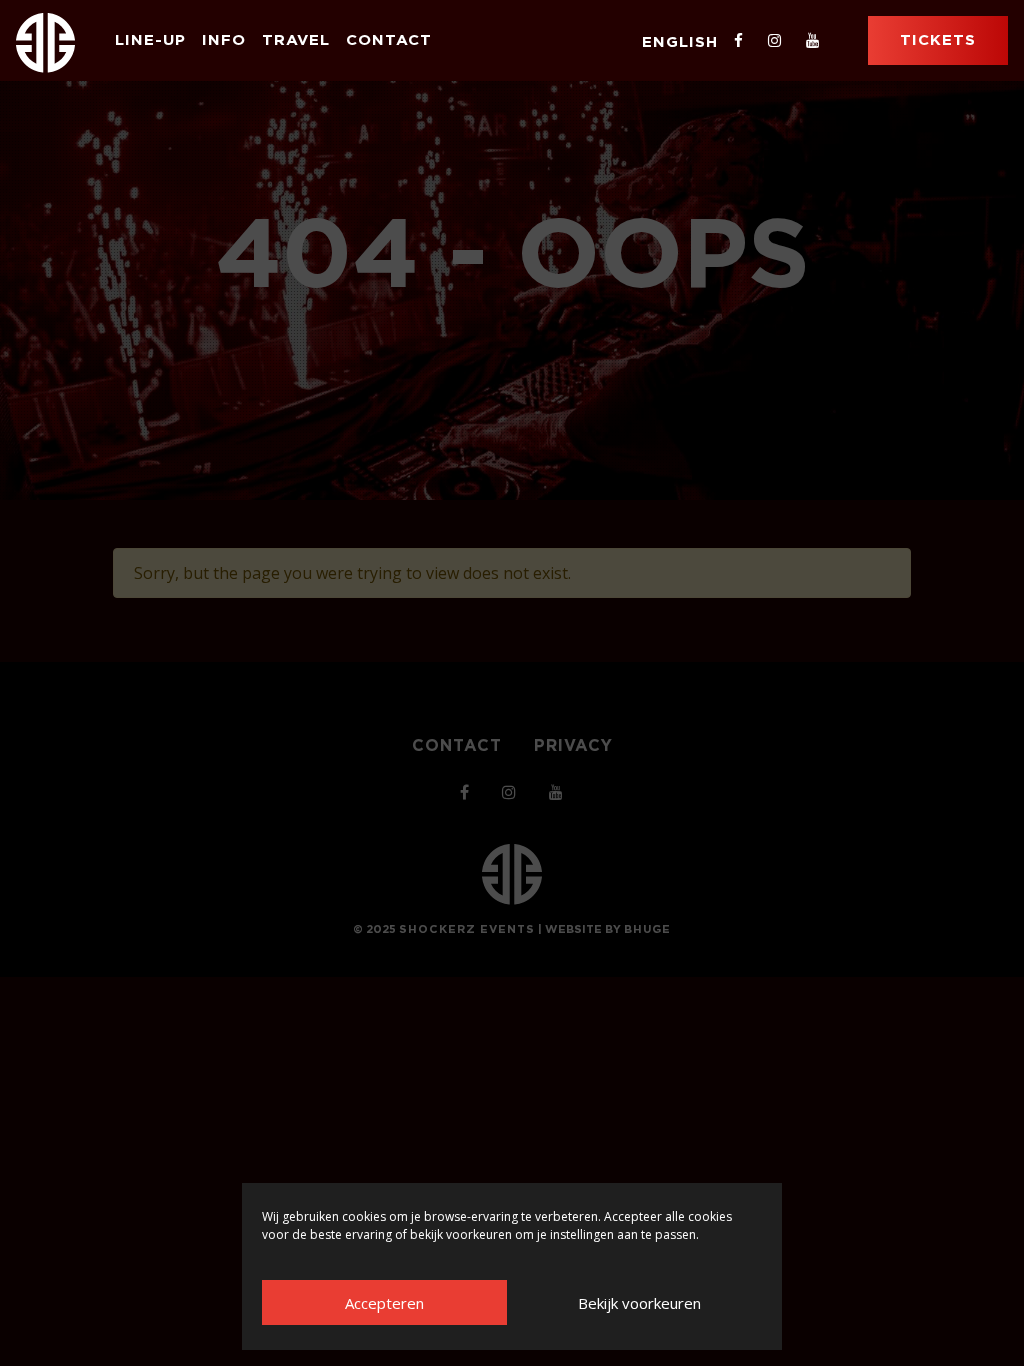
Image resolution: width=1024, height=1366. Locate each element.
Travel (296, 39)
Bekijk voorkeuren (639, 1303)
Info (224, 39)
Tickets (938, 39)
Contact (389, 39)
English (680, 41)
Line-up (150, 39)
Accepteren (384, 1303)
